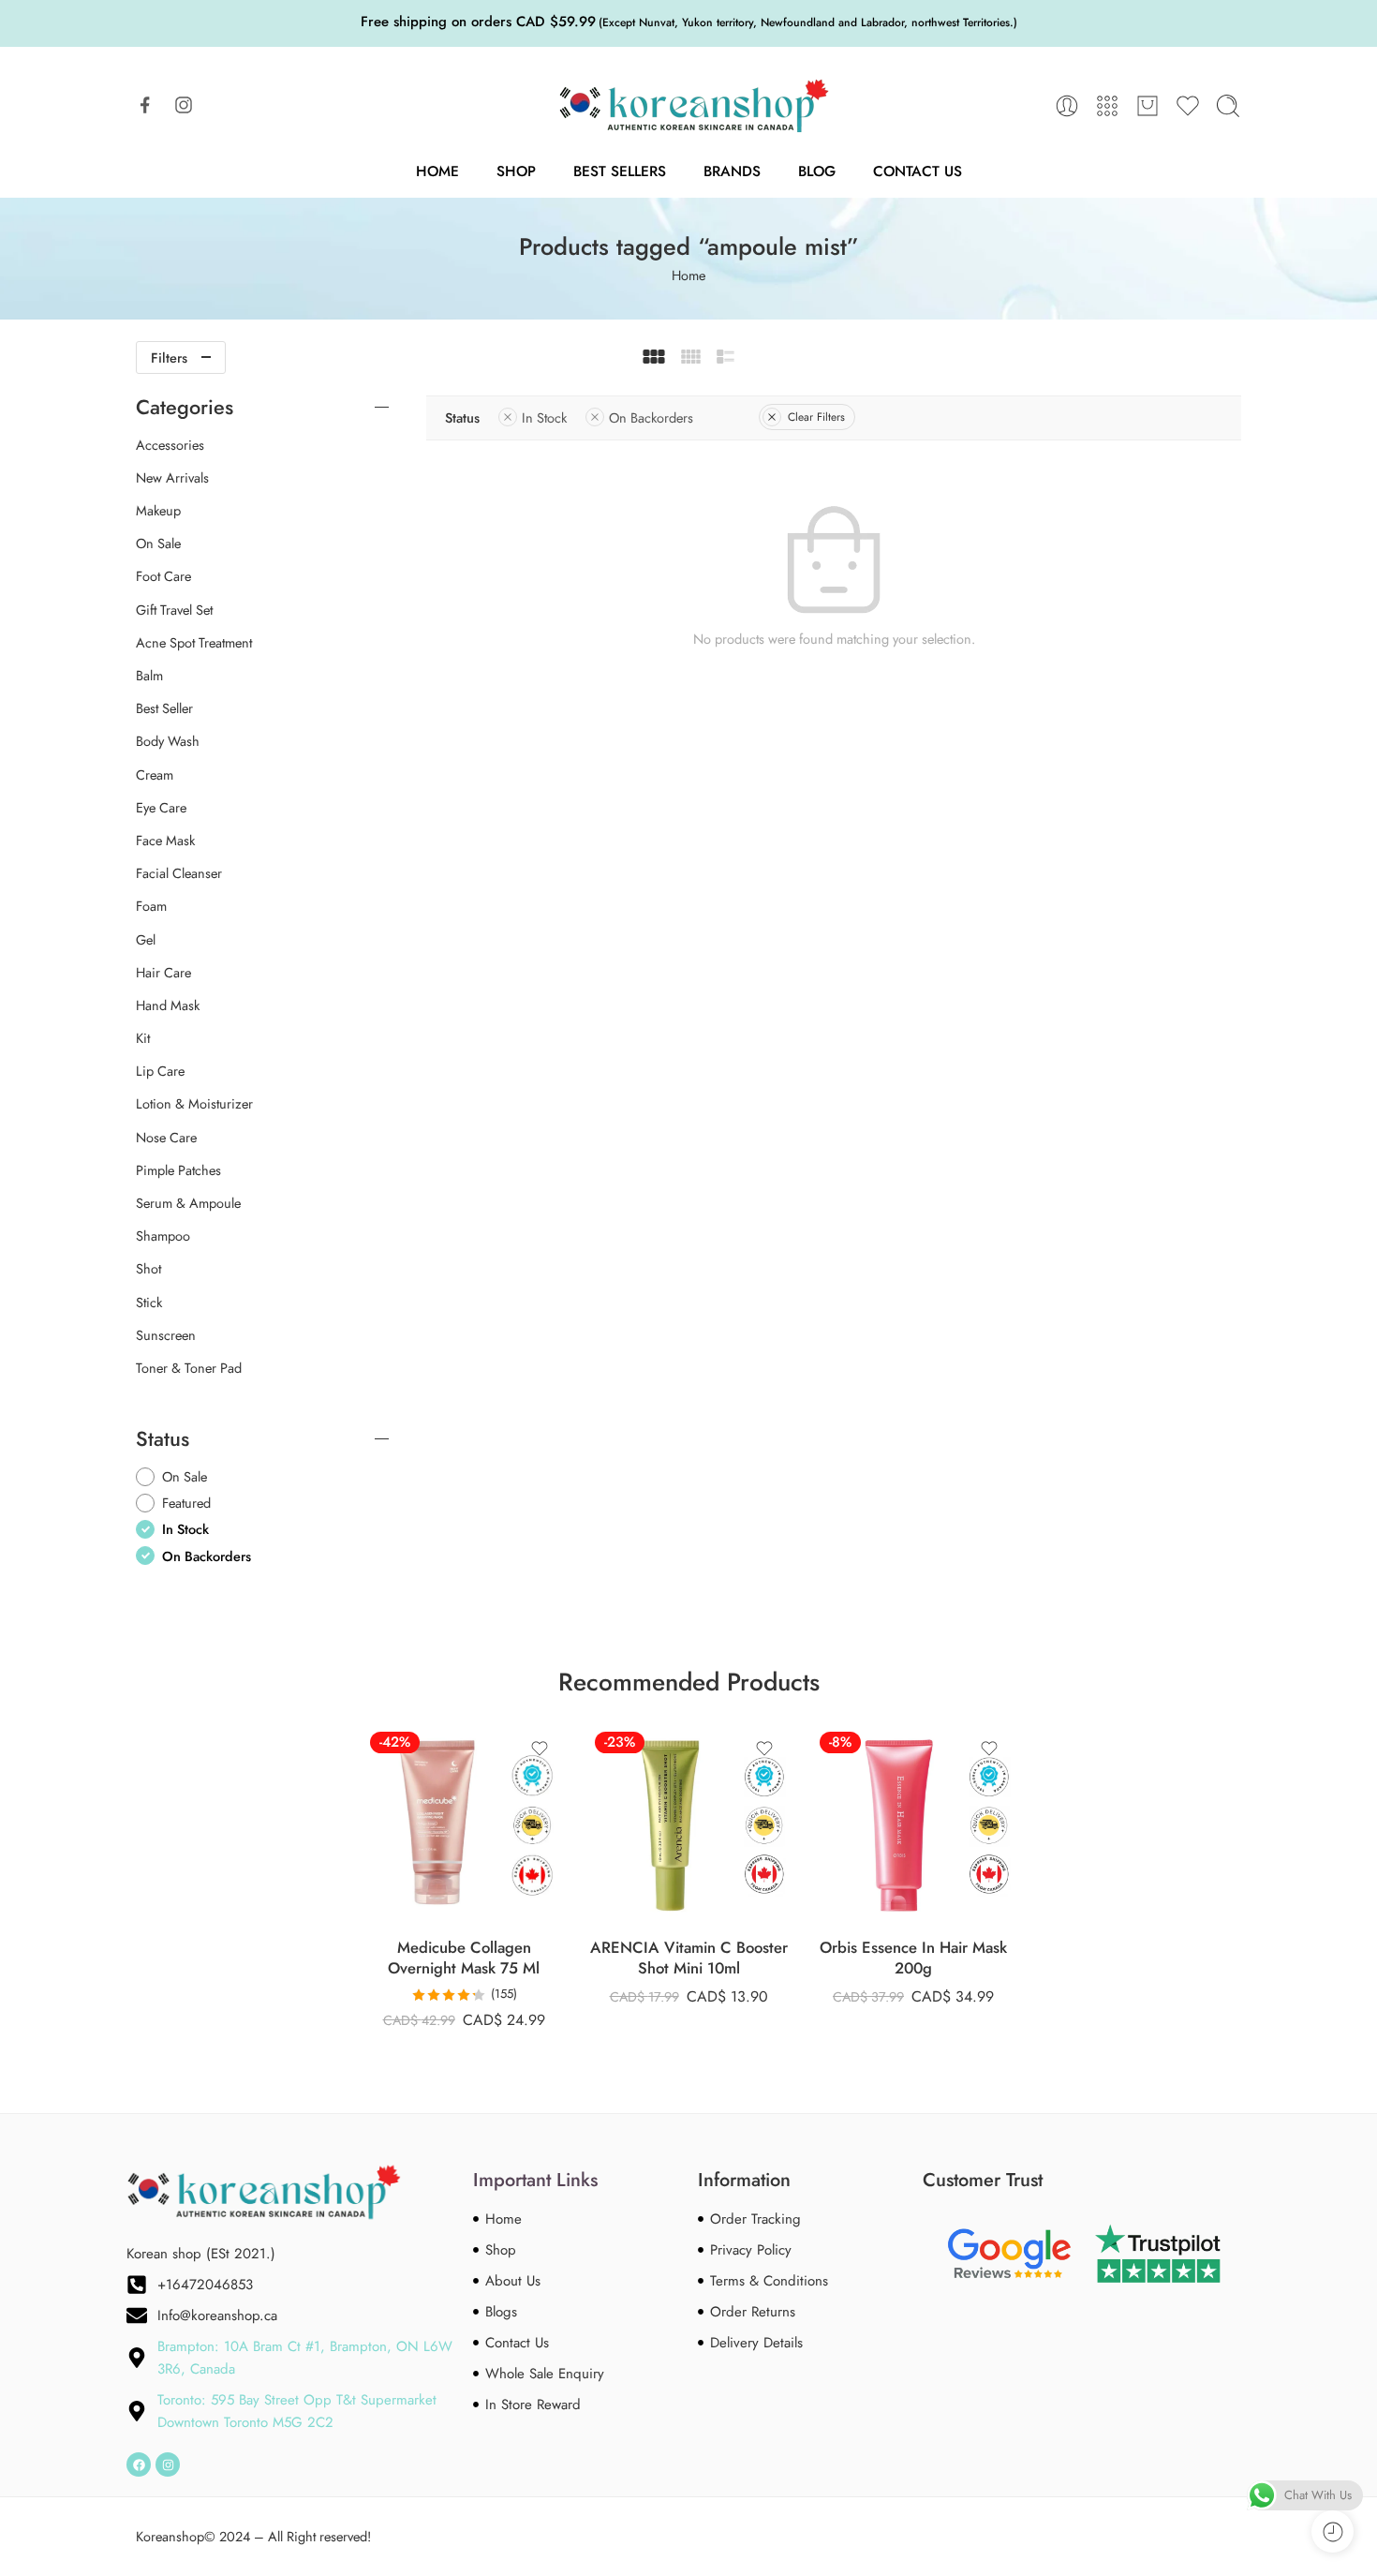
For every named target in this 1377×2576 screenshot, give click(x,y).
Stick (149, 1303)
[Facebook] (139, 2464)
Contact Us (918, 171)
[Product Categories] (1107, 106)
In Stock (544, 417)
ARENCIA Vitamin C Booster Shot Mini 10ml (689, 1958)
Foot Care (163, 576)
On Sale (158, 543)
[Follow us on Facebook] (145, 105)
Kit (143, 1038)
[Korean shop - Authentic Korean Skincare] (688, 106)
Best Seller (164, 708)
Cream (155, 775)
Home (437, 171)
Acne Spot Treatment (194, 643)
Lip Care (160, 1071)
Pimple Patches (178, 1170)
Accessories (170, 445)
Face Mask (165, 841)
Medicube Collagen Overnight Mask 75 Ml (464, 1958)
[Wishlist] (540, 1749)
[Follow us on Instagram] (184, 105)
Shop (516, 171)
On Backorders (651, 417)
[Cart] (1147, 106)
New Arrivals (172, 478)
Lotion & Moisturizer (194, 1104)
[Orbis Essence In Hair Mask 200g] (913, 1825)
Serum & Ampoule (188, 1203)
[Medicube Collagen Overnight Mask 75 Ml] (464, 1825)
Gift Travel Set (174, 610)
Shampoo (163, 1236)
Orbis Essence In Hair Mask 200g (913, 1958)
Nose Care (166, 1138)
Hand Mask (168, 1005)
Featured (186, 1503)
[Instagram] (168, 2464)
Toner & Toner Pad (189, 1368)
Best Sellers (620, 171)
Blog (817, 171)
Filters (169, 357)
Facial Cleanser (179, 873)
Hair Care (163, 973)
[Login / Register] (1067, 106)
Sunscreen (166, 1335)
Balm (149, 676)
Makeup (158, 511)
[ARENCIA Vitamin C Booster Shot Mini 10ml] (688, 1825)
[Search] (1228, 106)
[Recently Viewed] (1333, 2531)
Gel (146, 940)
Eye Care (161, 808)
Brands (732, 171)
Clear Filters (816, 417)
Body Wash (168, 741)
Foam (151, 906)
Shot (148, 1269)
